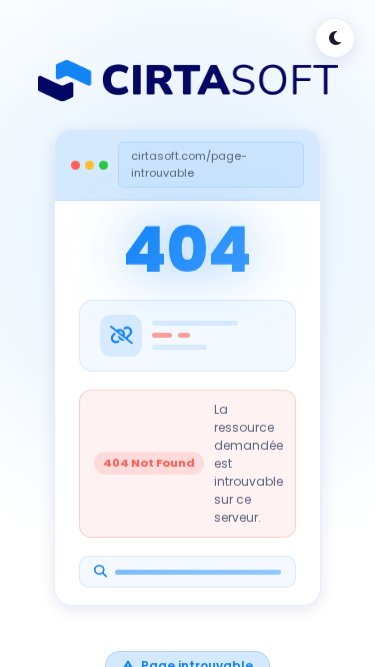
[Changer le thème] (335, 38)
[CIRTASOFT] (188, 81)
